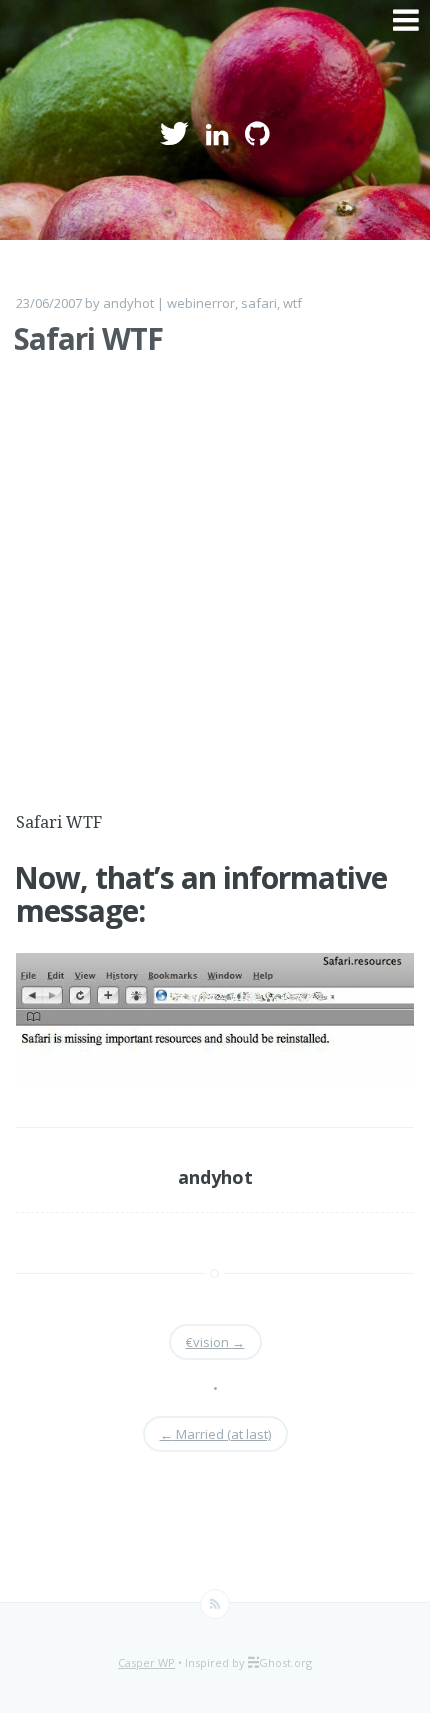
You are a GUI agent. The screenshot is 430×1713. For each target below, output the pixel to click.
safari (259, 303)
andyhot (128, 303)
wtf (292, 303)
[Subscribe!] (215, 1604)
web (180, 303)
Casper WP (146, 1662)
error (219, 303)
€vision (215, 1342)
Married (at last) (215, 1434)
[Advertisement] (215, 595)
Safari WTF (88, 338)
